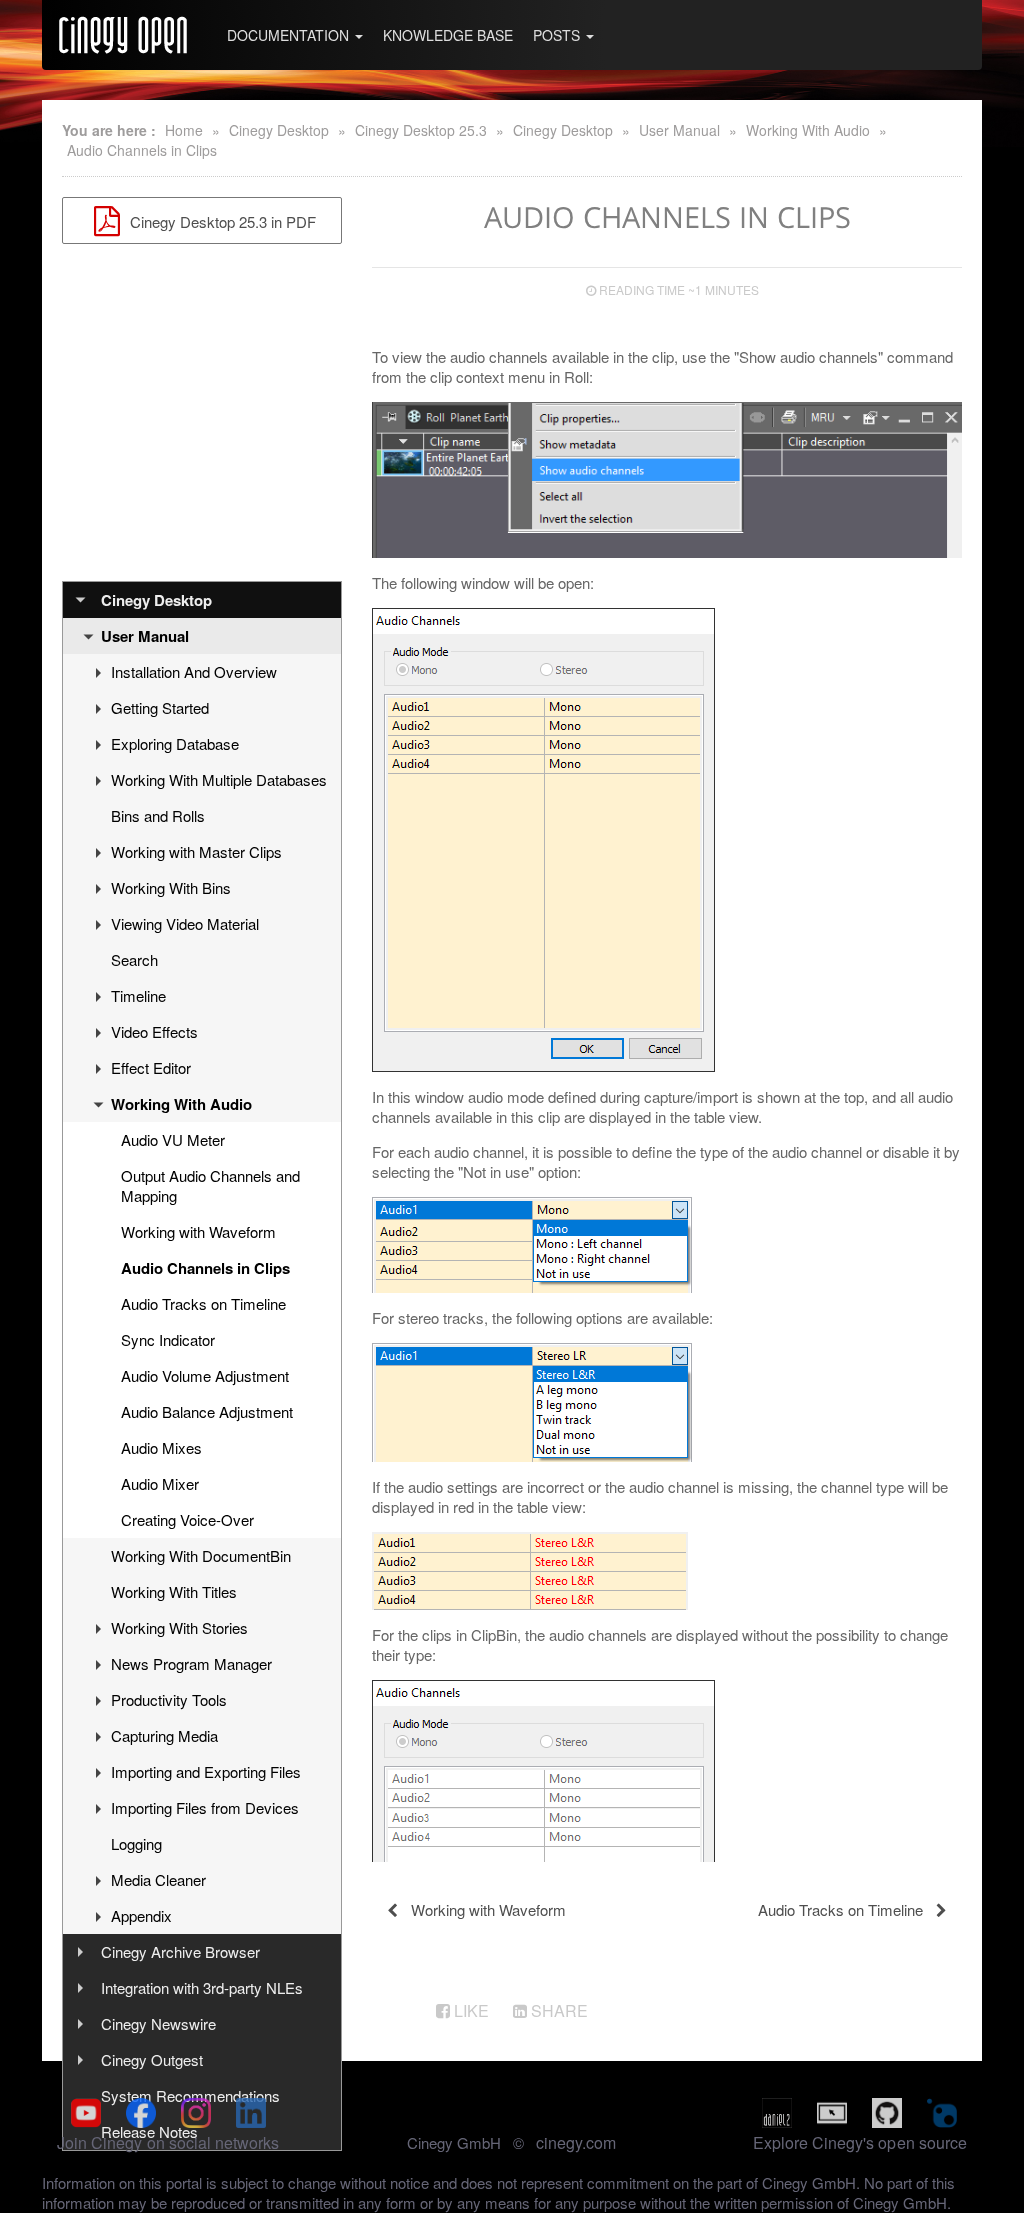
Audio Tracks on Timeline (203, 1303)
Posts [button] (558, 35)
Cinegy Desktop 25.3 (421, 130)
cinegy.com (576, 2142)
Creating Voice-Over (187, 1519)
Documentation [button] (290, 35)
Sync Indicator (168, 1339)
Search (134, 959)
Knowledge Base (448, 35)
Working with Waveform (198, 1231)
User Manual (679, 130)
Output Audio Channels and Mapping (210, 1185)
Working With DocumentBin (201, 1555)
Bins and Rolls (158, 815)
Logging (136, 1843)
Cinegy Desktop (279, 130)
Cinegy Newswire (158, 2023)
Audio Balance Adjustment (207, 1411)
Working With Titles (174, 1591)
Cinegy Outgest (152, 2059)
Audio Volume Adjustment (205, 1375)
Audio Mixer (160, 1483)
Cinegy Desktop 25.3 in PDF (221, 221)
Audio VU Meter (173, 1139)
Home (184, 130)
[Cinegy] (123, 35)
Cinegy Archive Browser (180, 1951)
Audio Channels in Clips (142, 150)
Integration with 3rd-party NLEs (202, 1987)
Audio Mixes (161, 1447)
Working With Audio (808, 130)
